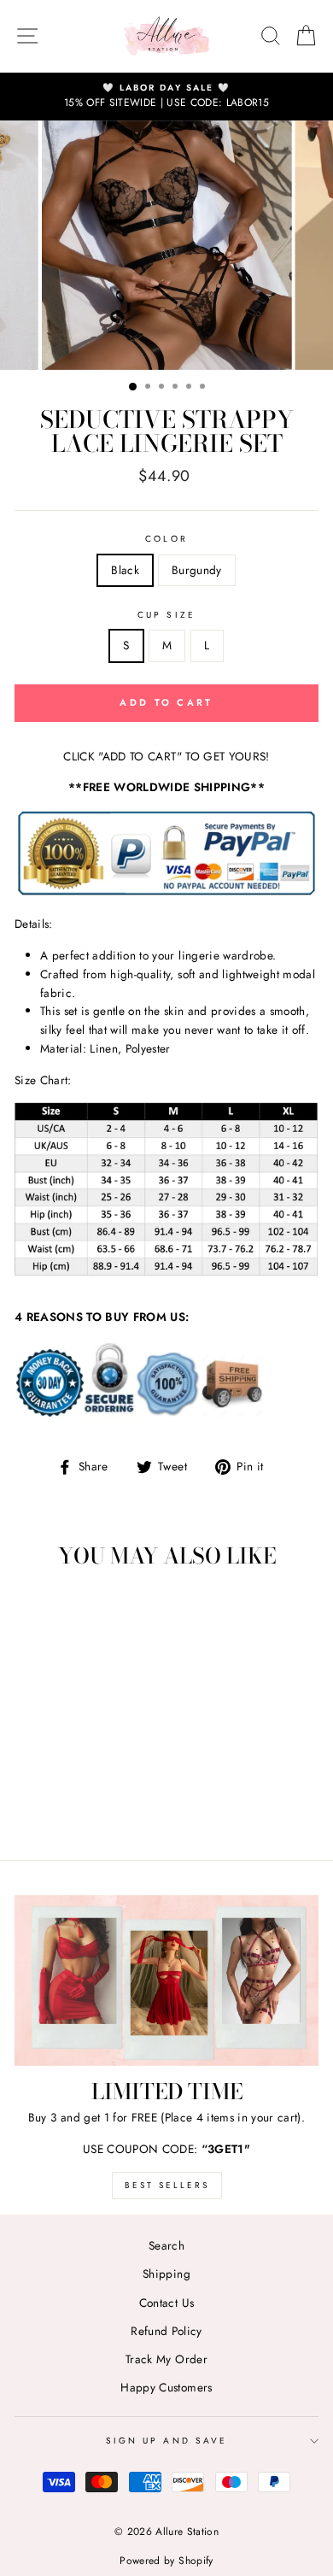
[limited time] (166, 1980)
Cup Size (166, 615)
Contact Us (166, 2303)
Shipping (166, 2274)
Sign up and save (166, 2441)
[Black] (63, 1800)
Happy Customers (166, 2387)
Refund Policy (166, 2331)
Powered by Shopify (166, 2561)
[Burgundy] (82, 1800)
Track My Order (166, 2359)
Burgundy (197, 570)
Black (125, 570)
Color (166, 539)
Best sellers (167, 2185)
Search (166, 2245)
